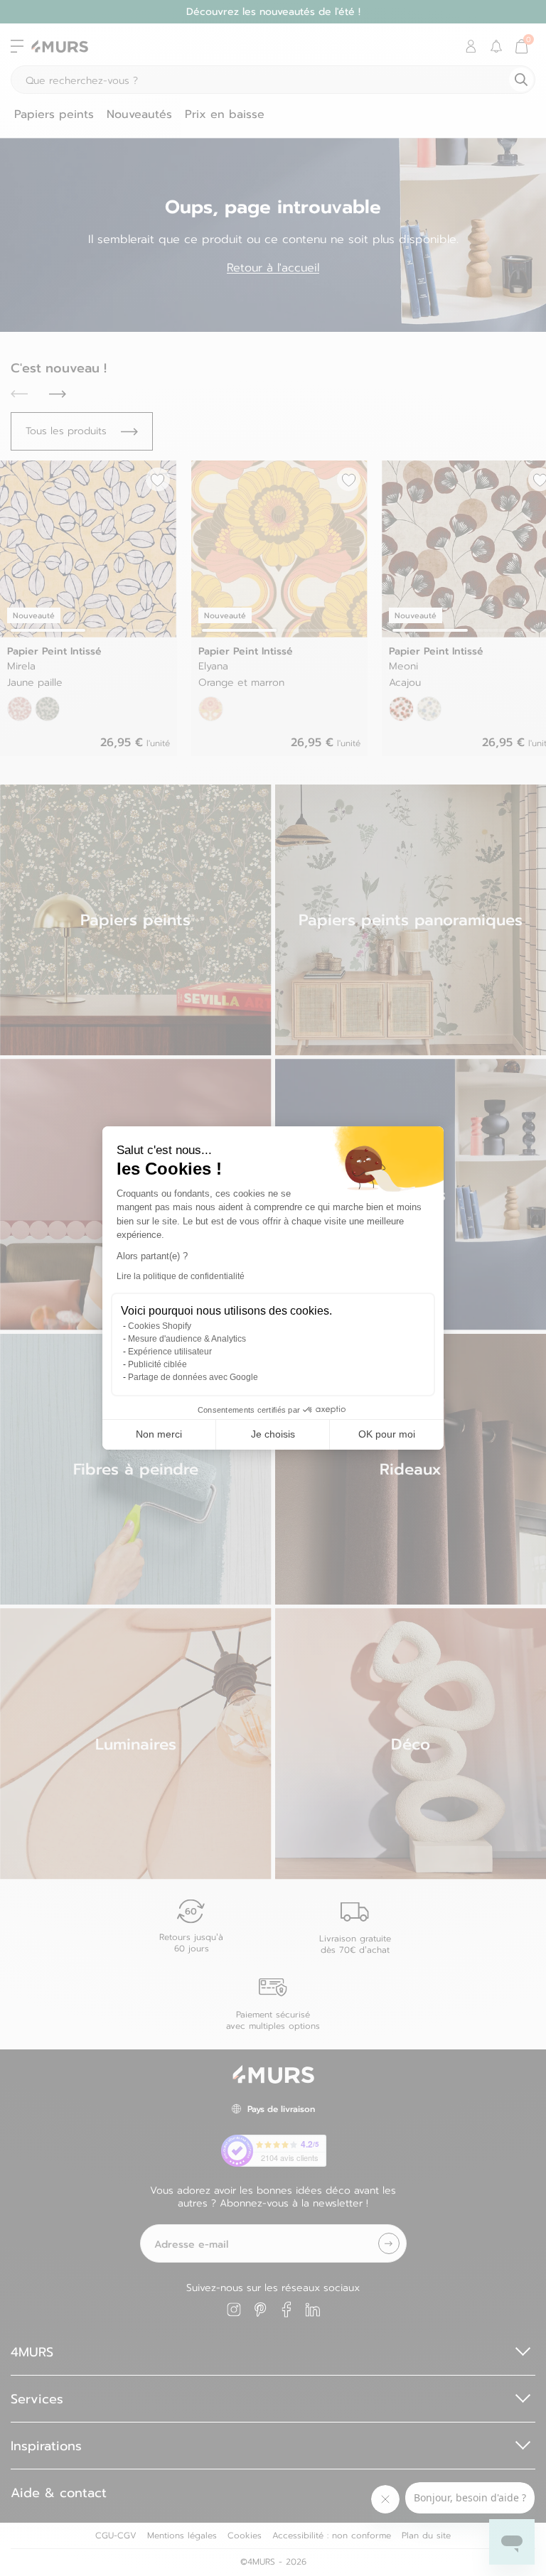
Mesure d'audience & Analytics (187, 1339)
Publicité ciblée (157, 1364)
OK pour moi (387, 1434)
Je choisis (273, 1434)
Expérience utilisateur (170, 1352)
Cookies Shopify (160, 1326)
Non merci (159, 1434)
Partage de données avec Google (193, 1377)
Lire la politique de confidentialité (181, 1276)
